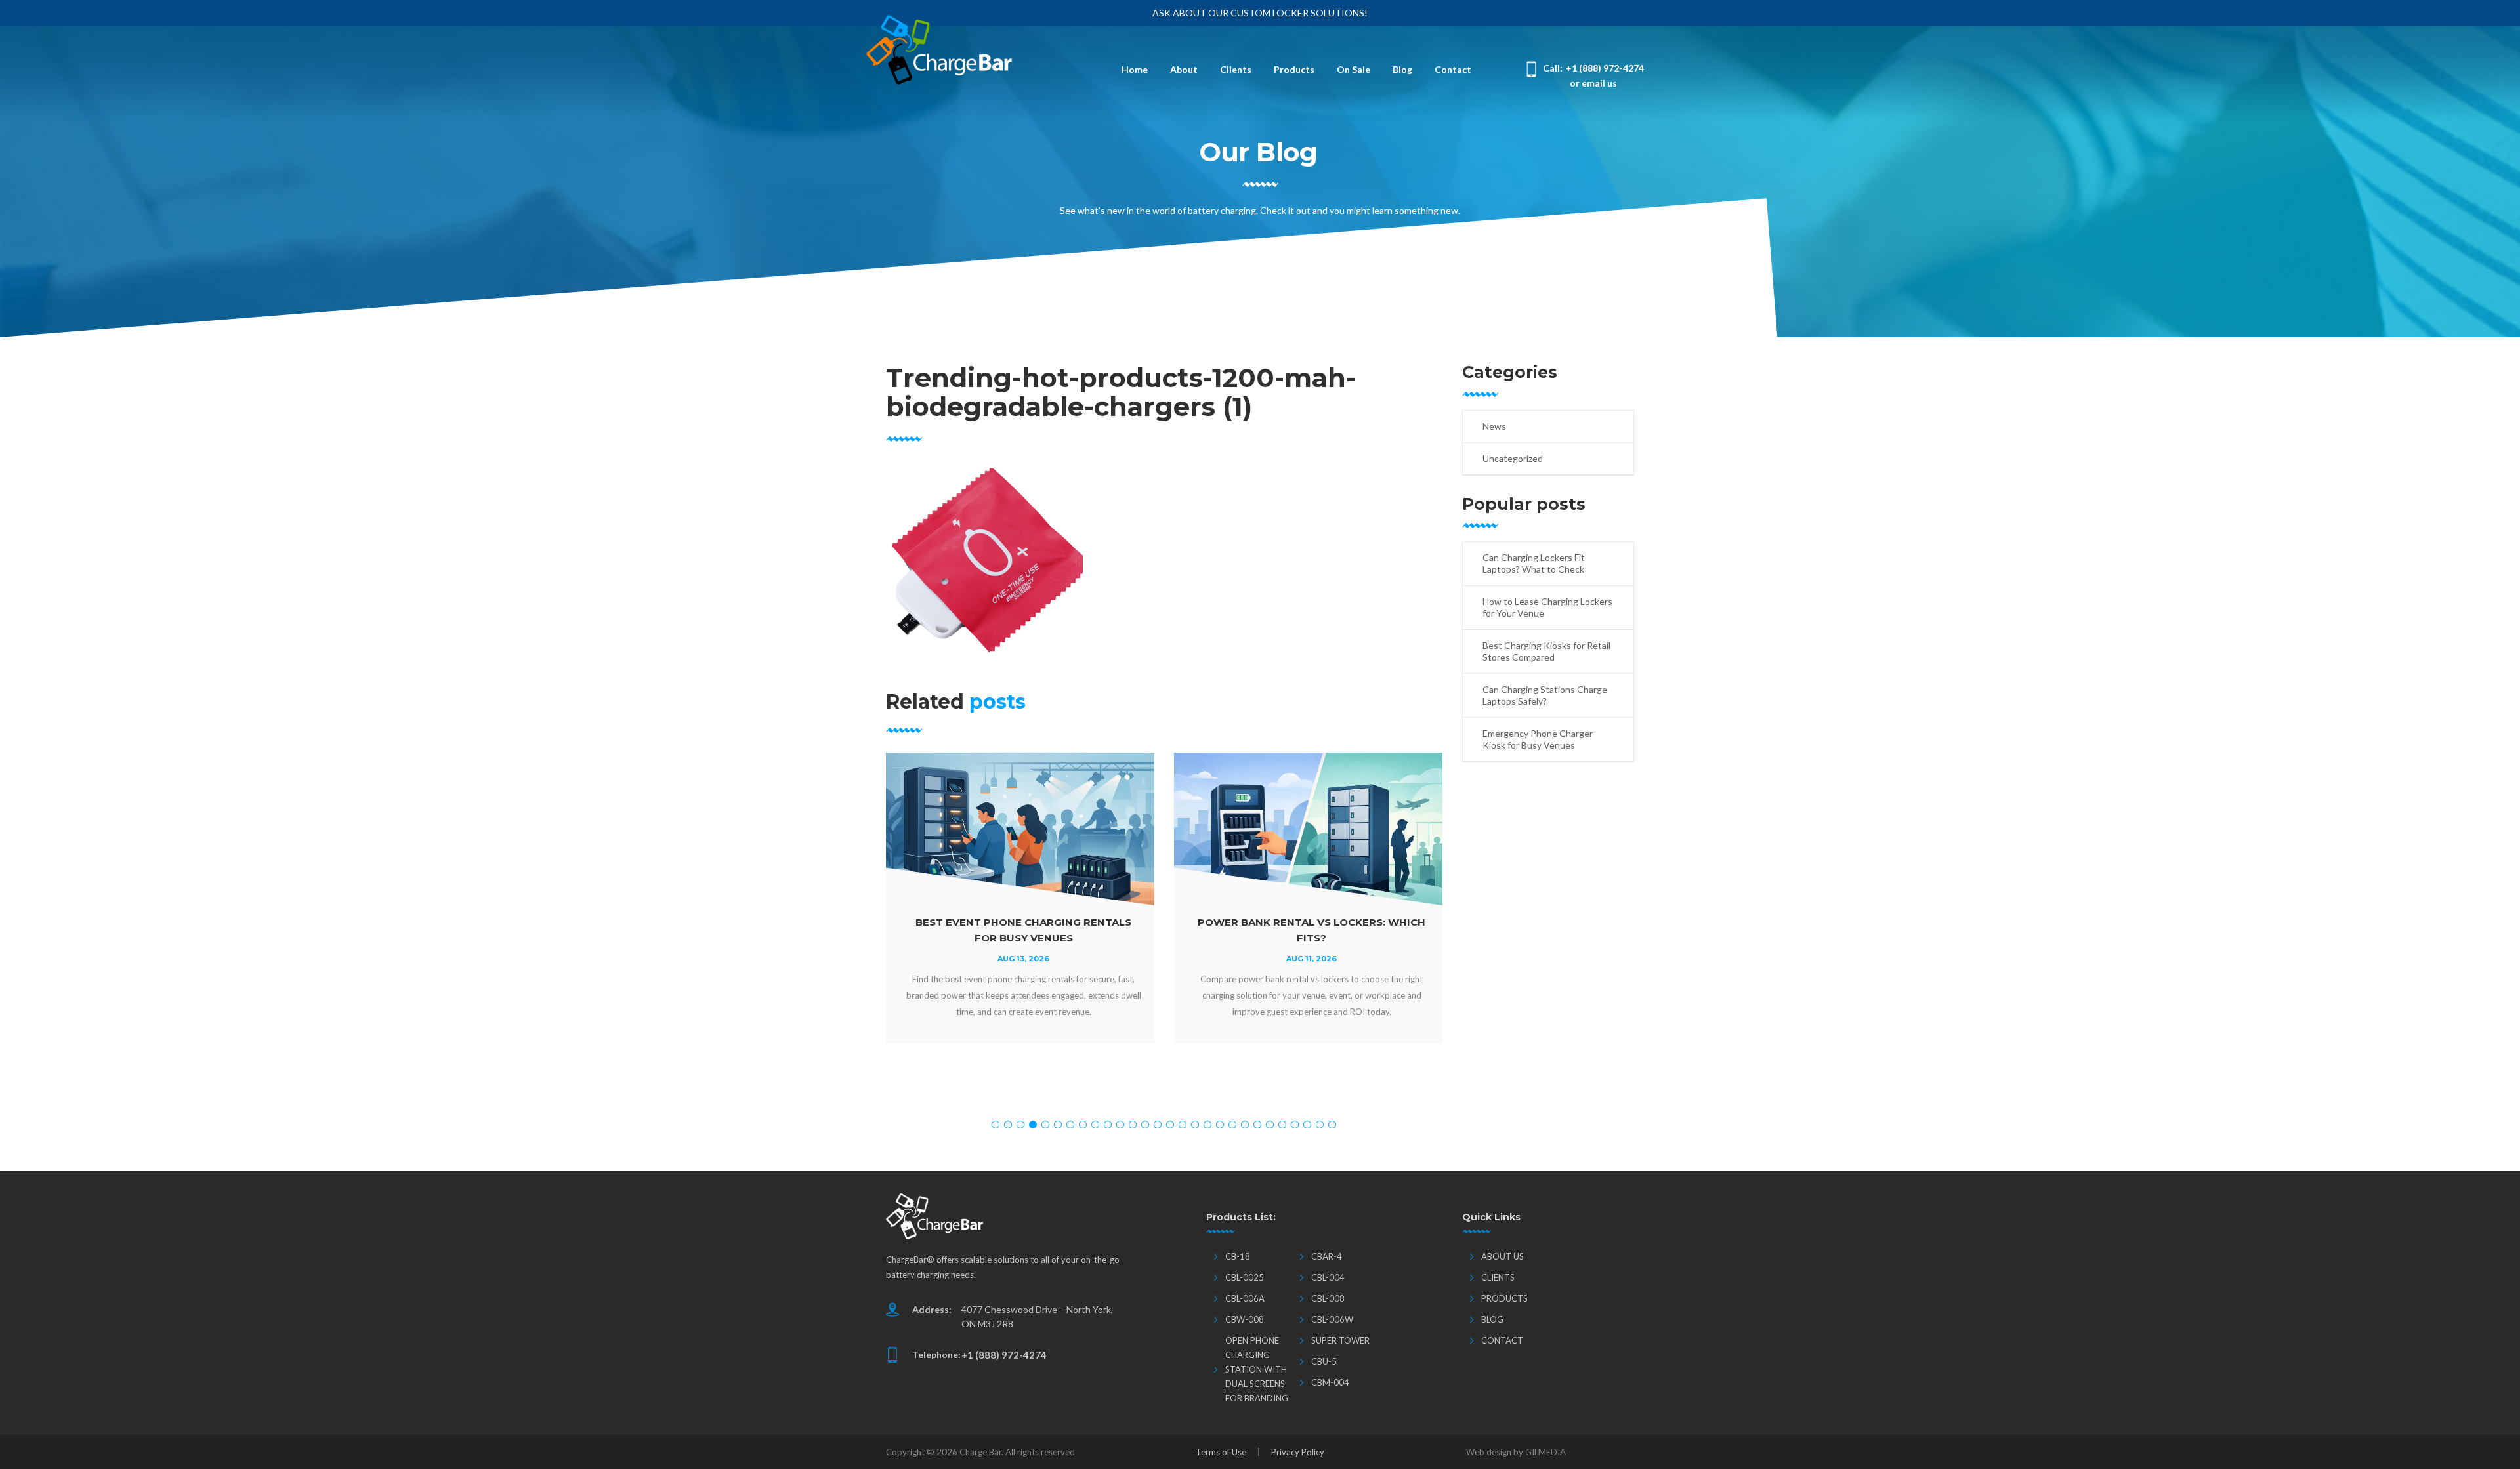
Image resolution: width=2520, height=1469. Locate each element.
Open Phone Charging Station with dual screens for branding (1257, 1369)
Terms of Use (1221, 1452)
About (1184, 69)
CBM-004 (1330, 1382)
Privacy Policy (1298, 1452)
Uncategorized (1513, 458)
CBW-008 (1245, 1319)
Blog (1402, 69)
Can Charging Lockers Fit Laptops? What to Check (1534, 563)
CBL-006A (1245, 1298)
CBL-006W (1332, 1319)
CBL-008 (1328, 1298)
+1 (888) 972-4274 (1605, 68)
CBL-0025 (1245, 1277)
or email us (1593, 83)
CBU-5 (1324, 1361)
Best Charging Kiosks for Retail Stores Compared (1546, 651)
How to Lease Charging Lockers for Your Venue (1547, 607)
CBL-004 (1328, 1277)
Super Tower (1340, 1340)
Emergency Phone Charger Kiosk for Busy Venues (1538, 739)
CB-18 (1238, 1256)
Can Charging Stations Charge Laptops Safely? (1545, 695)
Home (1135, 69)
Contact (1453, 69)
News (1494, 426)
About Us (1502, 1256)
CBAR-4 (1327, 1256)
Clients (1236, 69)
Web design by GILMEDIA (1516, 1452)
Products (1294, 69)
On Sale (1354, 69)
